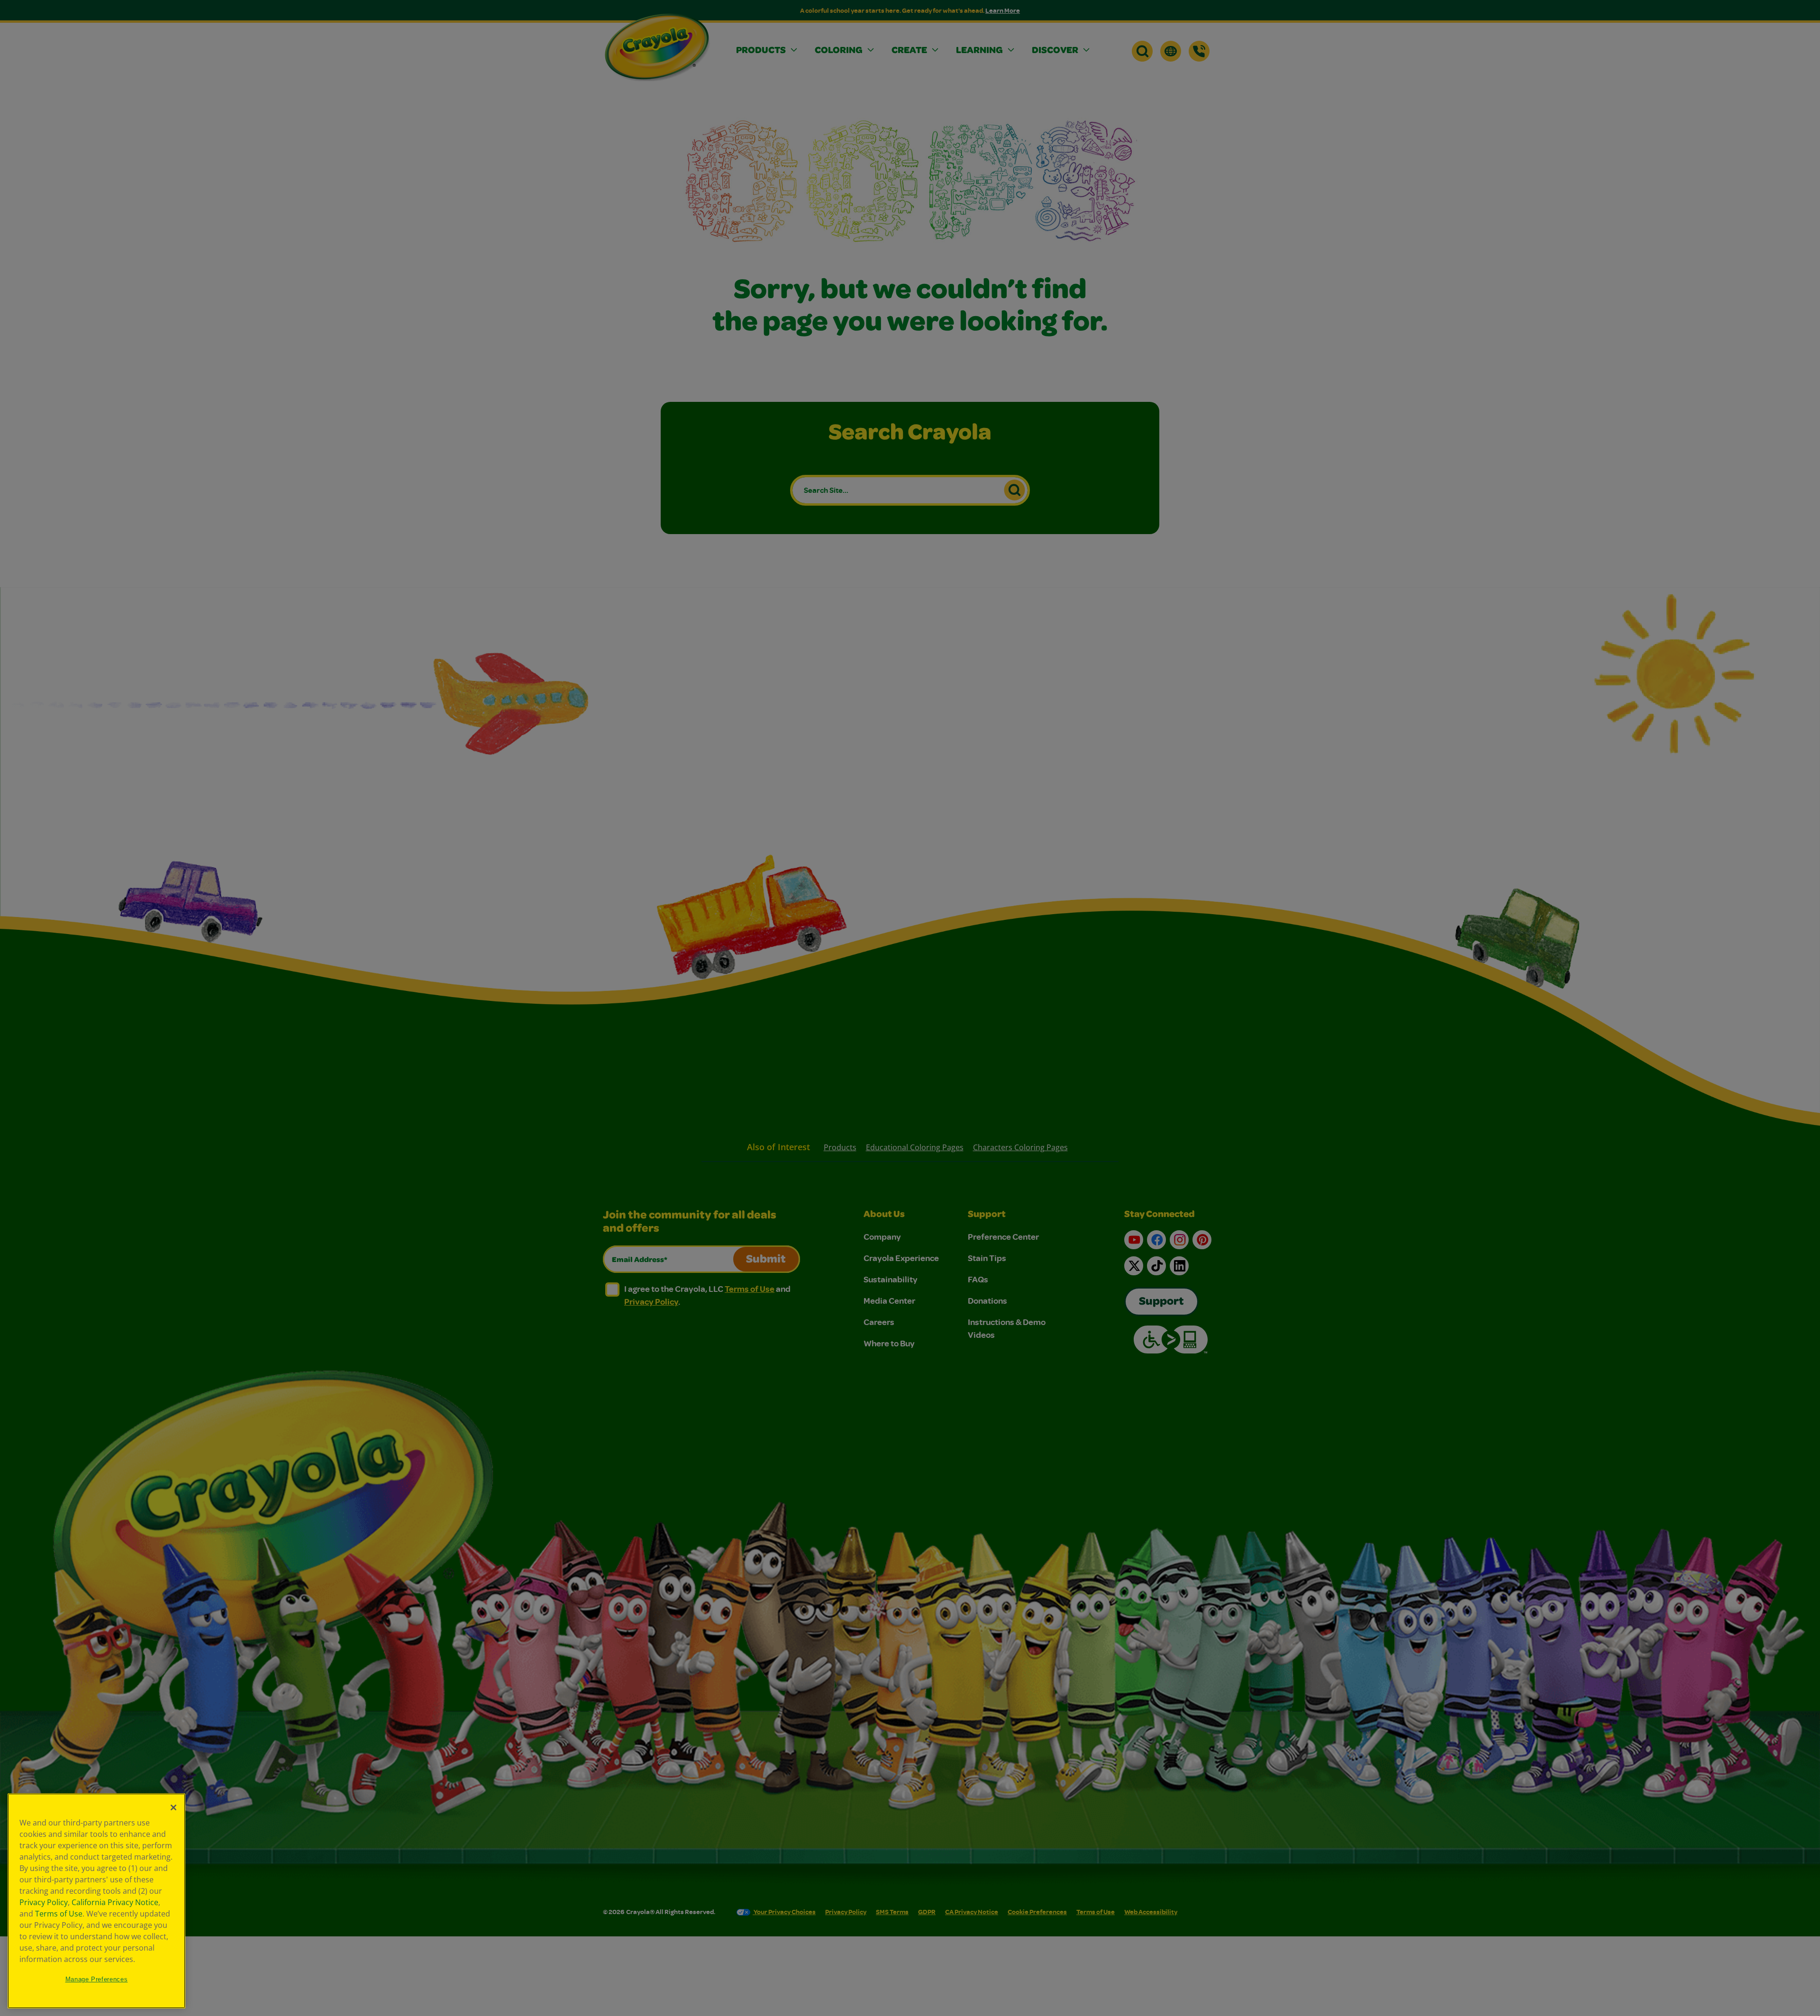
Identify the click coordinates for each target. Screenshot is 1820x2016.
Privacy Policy (44, 1902)
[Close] (173, 1807)
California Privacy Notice (115, 1902)
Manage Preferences (97, 1979)
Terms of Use (59, 1914)
